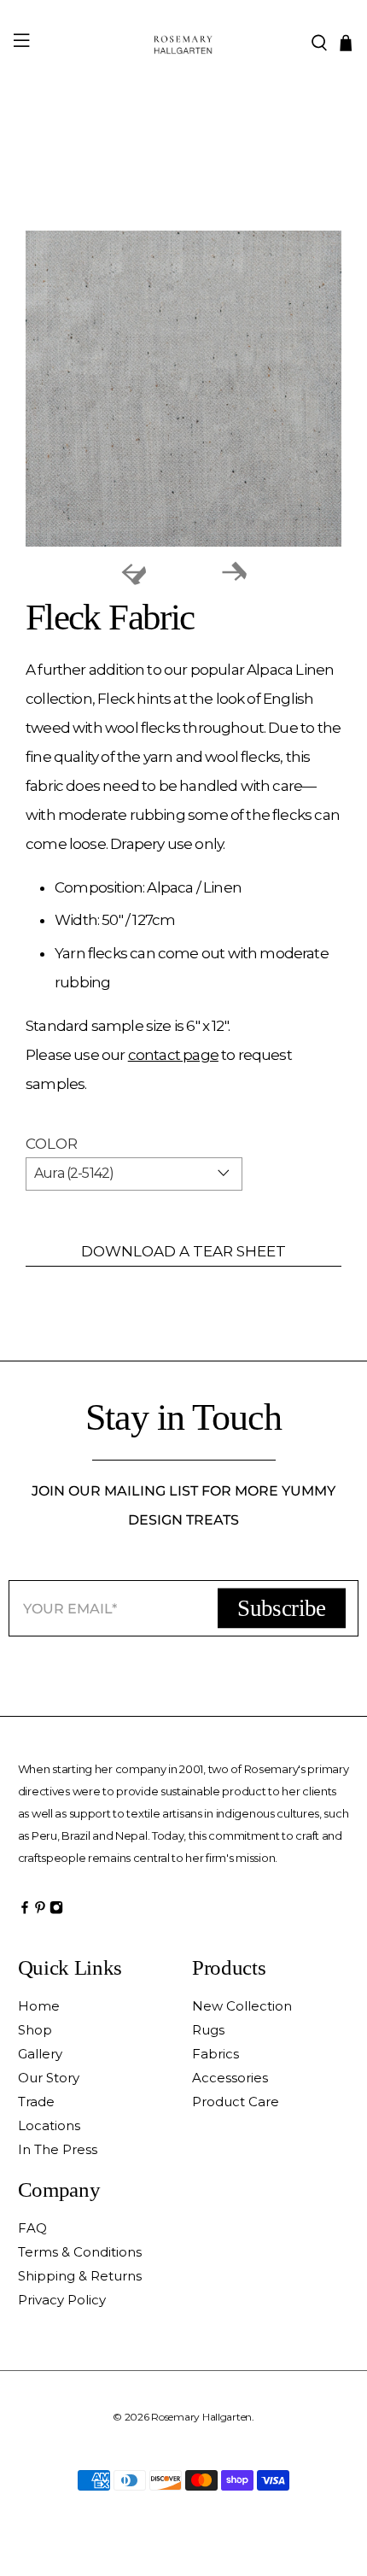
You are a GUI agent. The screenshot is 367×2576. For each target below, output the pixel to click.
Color (52, 1144)
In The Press (58, 2149)
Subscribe (281, 1607)
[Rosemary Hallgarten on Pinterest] (40, 1912)
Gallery (40, 2054)
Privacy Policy (62, 2300)
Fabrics (216, 2054)
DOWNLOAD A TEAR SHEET (183, 1251)
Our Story (49, 2078)
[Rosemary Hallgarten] (184, 42)
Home (39, 2006)
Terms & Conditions (80, 2252)
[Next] (234, 572)
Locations (49, 2125)
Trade (36, 2102)
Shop (35, 2030)
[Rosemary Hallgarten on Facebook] (25, 1912)
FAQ (32, 2228)
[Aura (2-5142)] (183, 389)
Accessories (230, 2078)
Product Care (236, 2102)
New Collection (242, 2006)
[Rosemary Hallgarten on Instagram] (56, 1912)
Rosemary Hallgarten (201, 2417)
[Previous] (133, 572)
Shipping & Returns (80, 2276)
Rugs (208, 2030)
